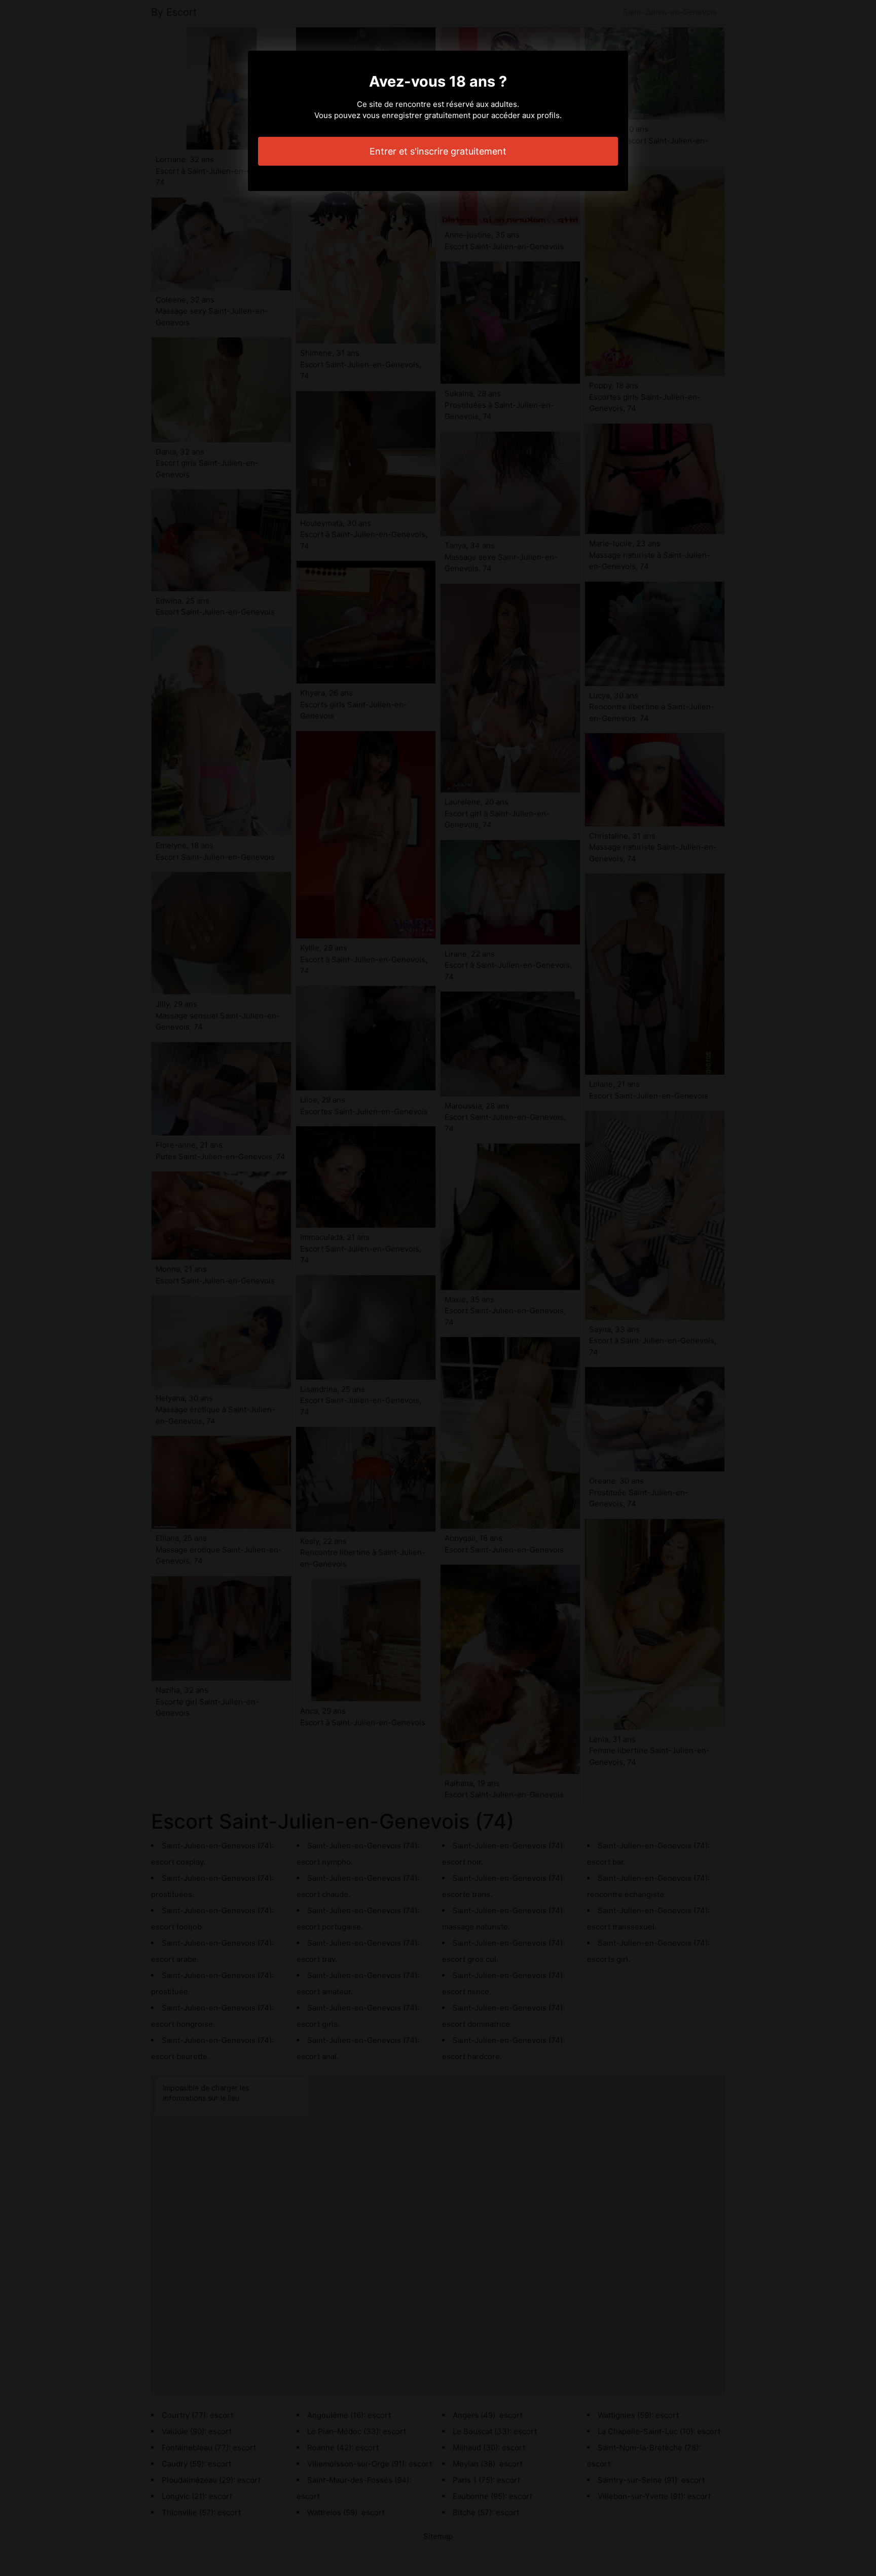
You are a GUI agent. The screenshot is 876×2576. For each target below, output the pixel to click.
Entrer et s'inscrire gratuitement (438, 151)
